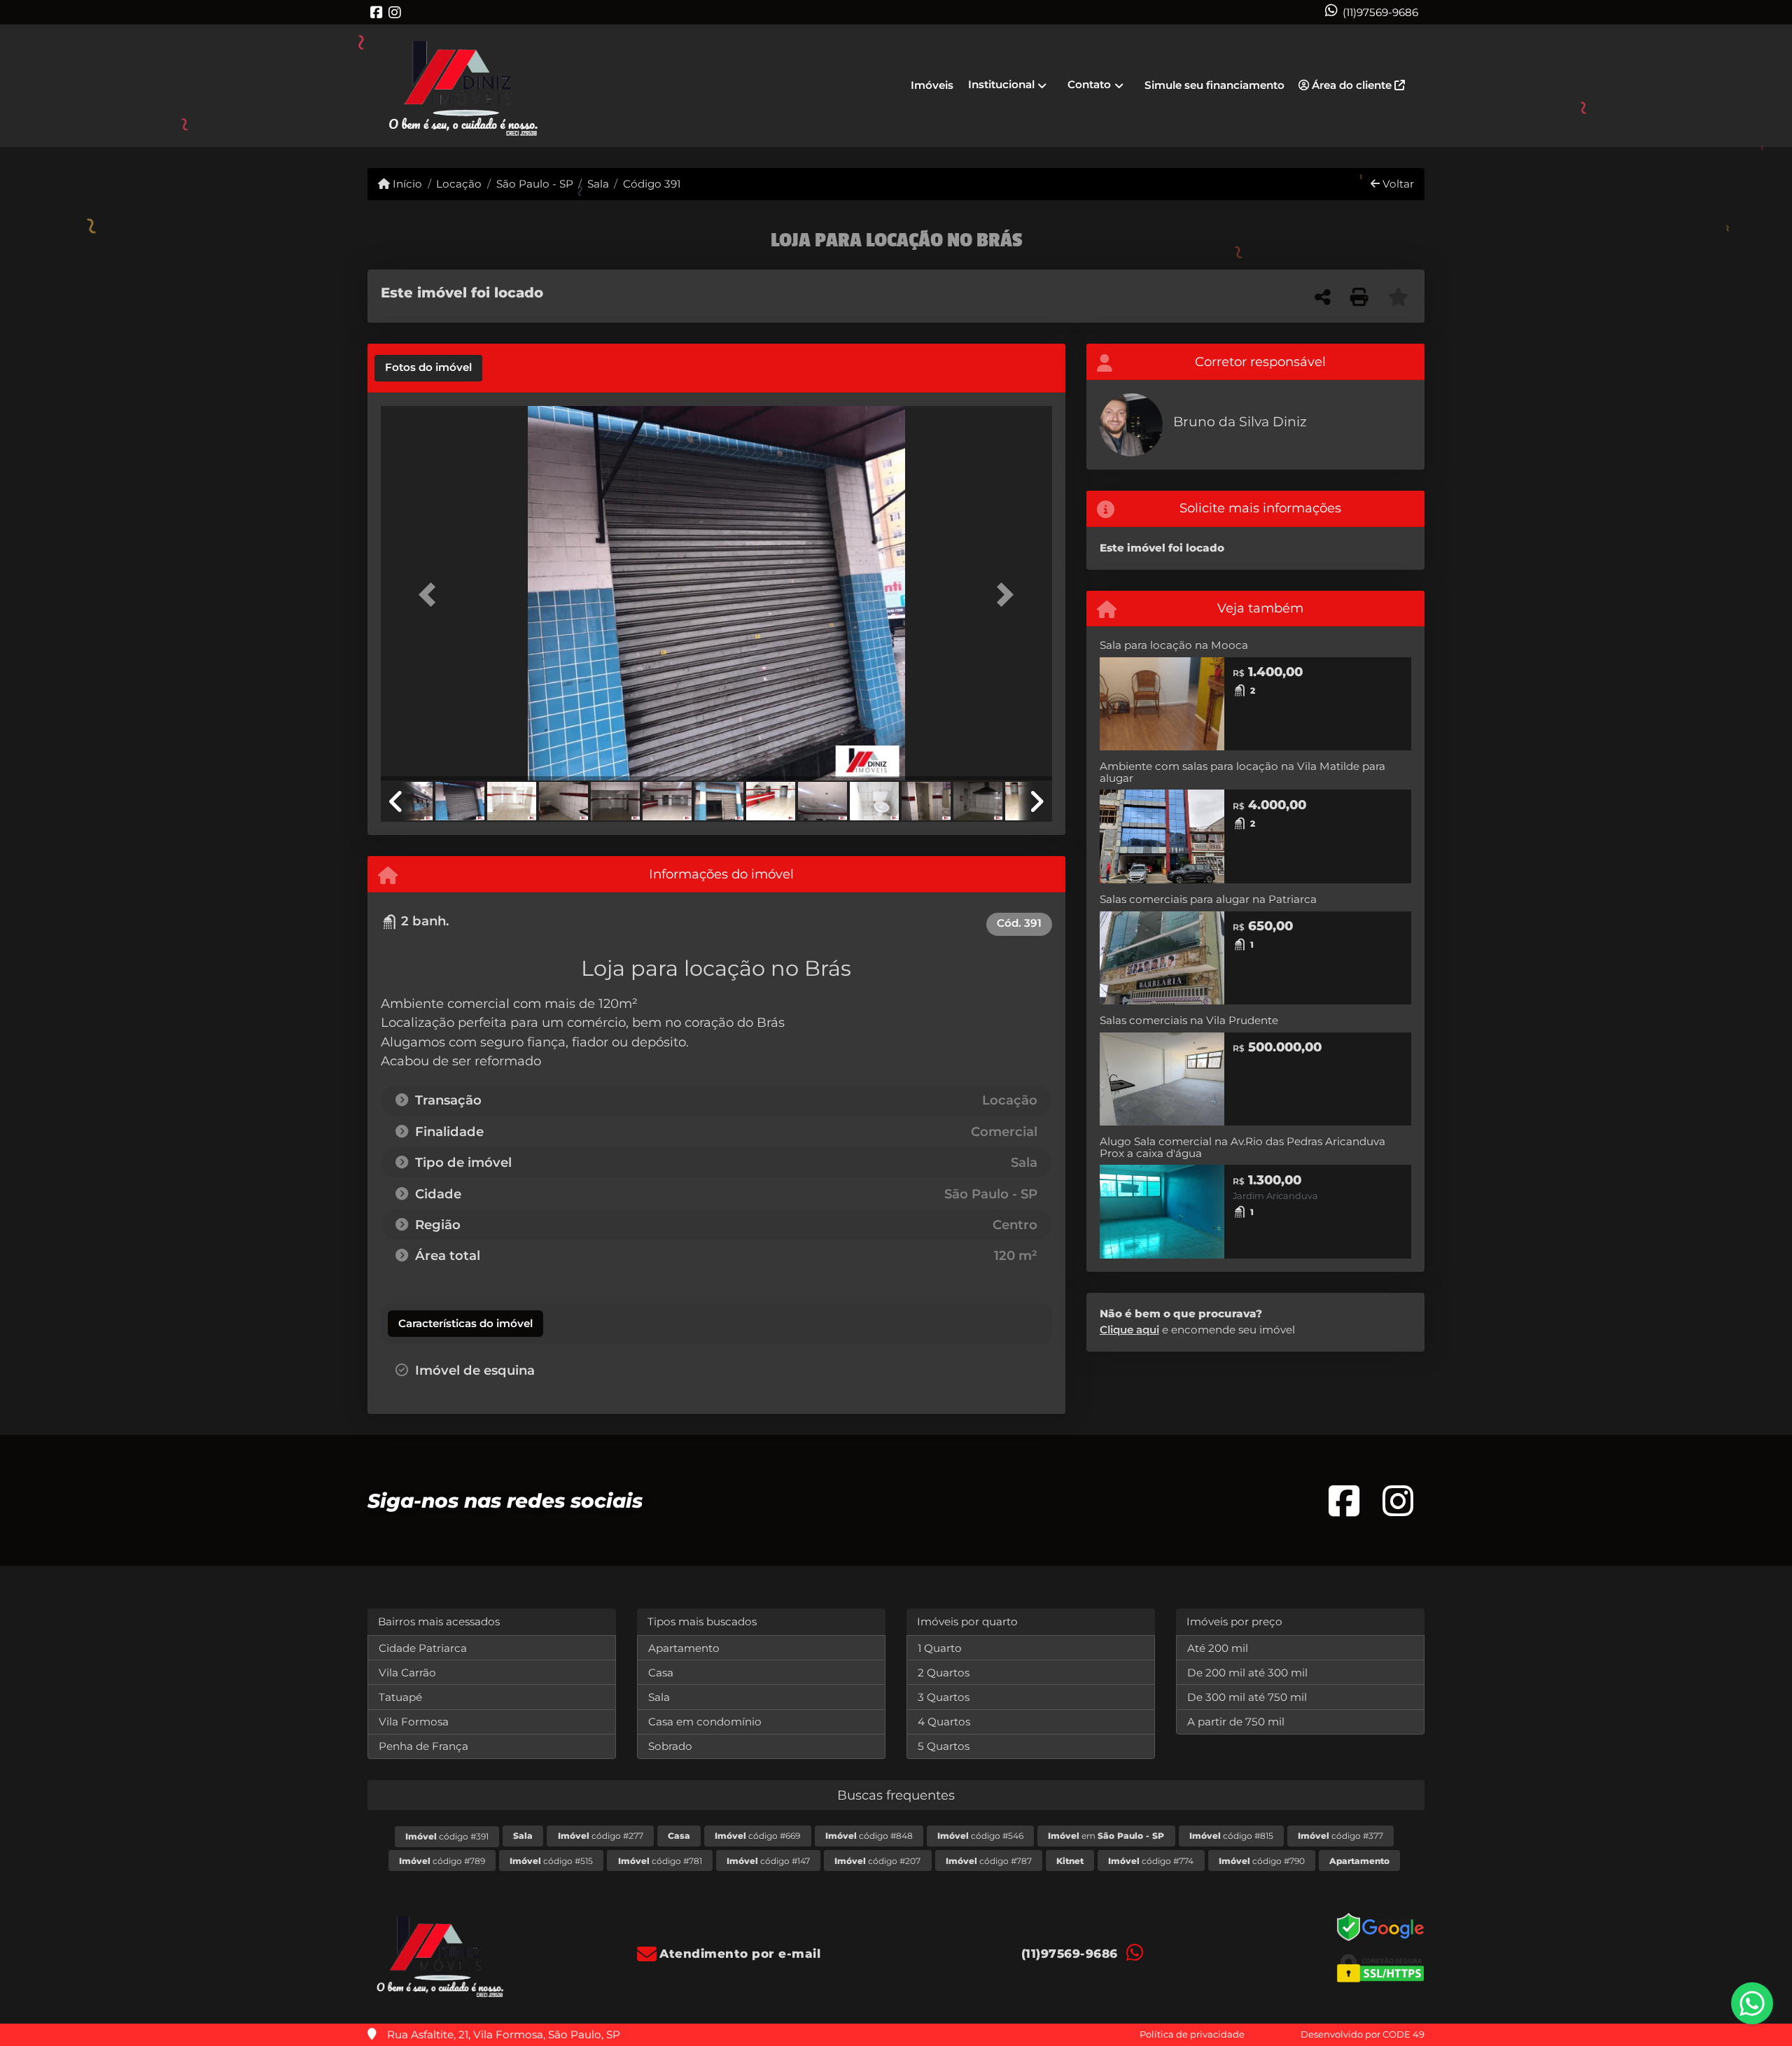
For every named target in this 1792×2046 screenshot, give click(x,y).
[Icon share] (377, 12)
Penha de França (423, 1746)
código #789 (442, 1861)
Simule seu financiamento (1214, 85)
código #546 (980, 1836)
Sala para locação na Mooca (1174, 645)
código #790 (1262, 1861)
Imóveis (932, 85)
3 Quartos (944, 1697)
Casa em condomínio (705, 1722)
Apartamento (684, 1648)
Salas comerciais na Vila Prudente (1189, 1020)
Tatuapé (400, 1697)
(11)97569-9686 (1380, 12)
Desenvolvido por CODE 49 (1363, 2034)
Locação (459, 184)
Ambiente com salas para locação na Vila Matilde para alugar (1242, 772)
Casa (661, 1673)
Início (406, 184)
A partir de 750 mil (1236, 1722)
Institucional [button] (1001, 84)
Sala (598, 184)
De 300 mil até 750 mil (1247, 1697)
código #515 (551, 1861)
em (1106, 1836)
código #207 (877, 1861)
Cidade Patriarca (423, 1648)
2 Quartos (944, 1673)
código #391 (447, 1836)
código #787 (989, 1861)
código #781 (660, 1861)
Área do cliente (1352, 85)
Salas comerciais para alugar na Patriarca (1208, 899)
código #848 (869, 1836)
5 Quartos (944, 1746)
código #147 (768, 1861)
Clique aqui (1129, 1330)
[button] (431, 595)
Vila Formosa (414, 1722)
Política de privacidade (1192, 2034)
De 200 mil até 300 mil (1247, 1673)
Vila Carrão (407, 1673)
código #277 (601, 1836)
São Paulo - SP (534, 184)
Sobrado (670, 1746)
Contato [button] (1089, 84)
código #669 (757, 1836)
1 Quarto (940, 1648)
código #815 (1231, 1836)
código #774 (1151, 1861)
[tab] (428, 368)
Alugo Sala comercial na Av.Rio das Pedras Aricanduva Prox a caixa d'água (1242, 1147)
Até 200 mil (1218, 1648)
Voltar (1397, 184)
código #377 (1340, 1836)
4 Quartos (944, 1722)
